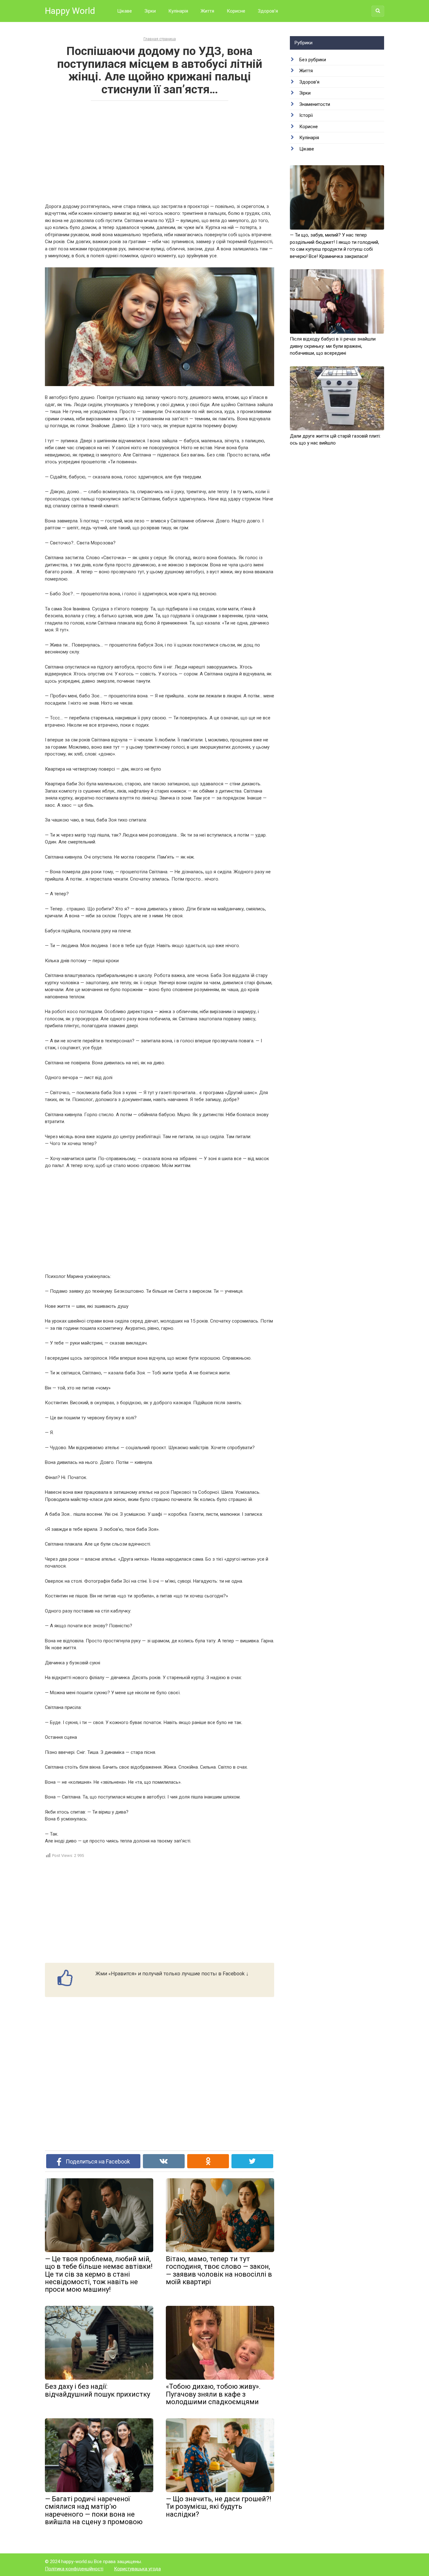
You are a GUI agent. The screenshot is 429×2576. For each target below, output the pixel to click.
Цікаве (125, 11)
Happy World (70, 11)
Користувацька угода (137, 2569)
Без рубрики (313, 60)
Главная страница (160, 39)
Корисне (236, 11)
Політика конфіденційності (74, 2569)
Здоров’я (268, 11)
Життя (207, 11)
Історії (306, 115)
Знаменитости (315, 104)
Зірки (150, 11)
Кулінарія (178, 11)
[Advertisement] (160, 151)
